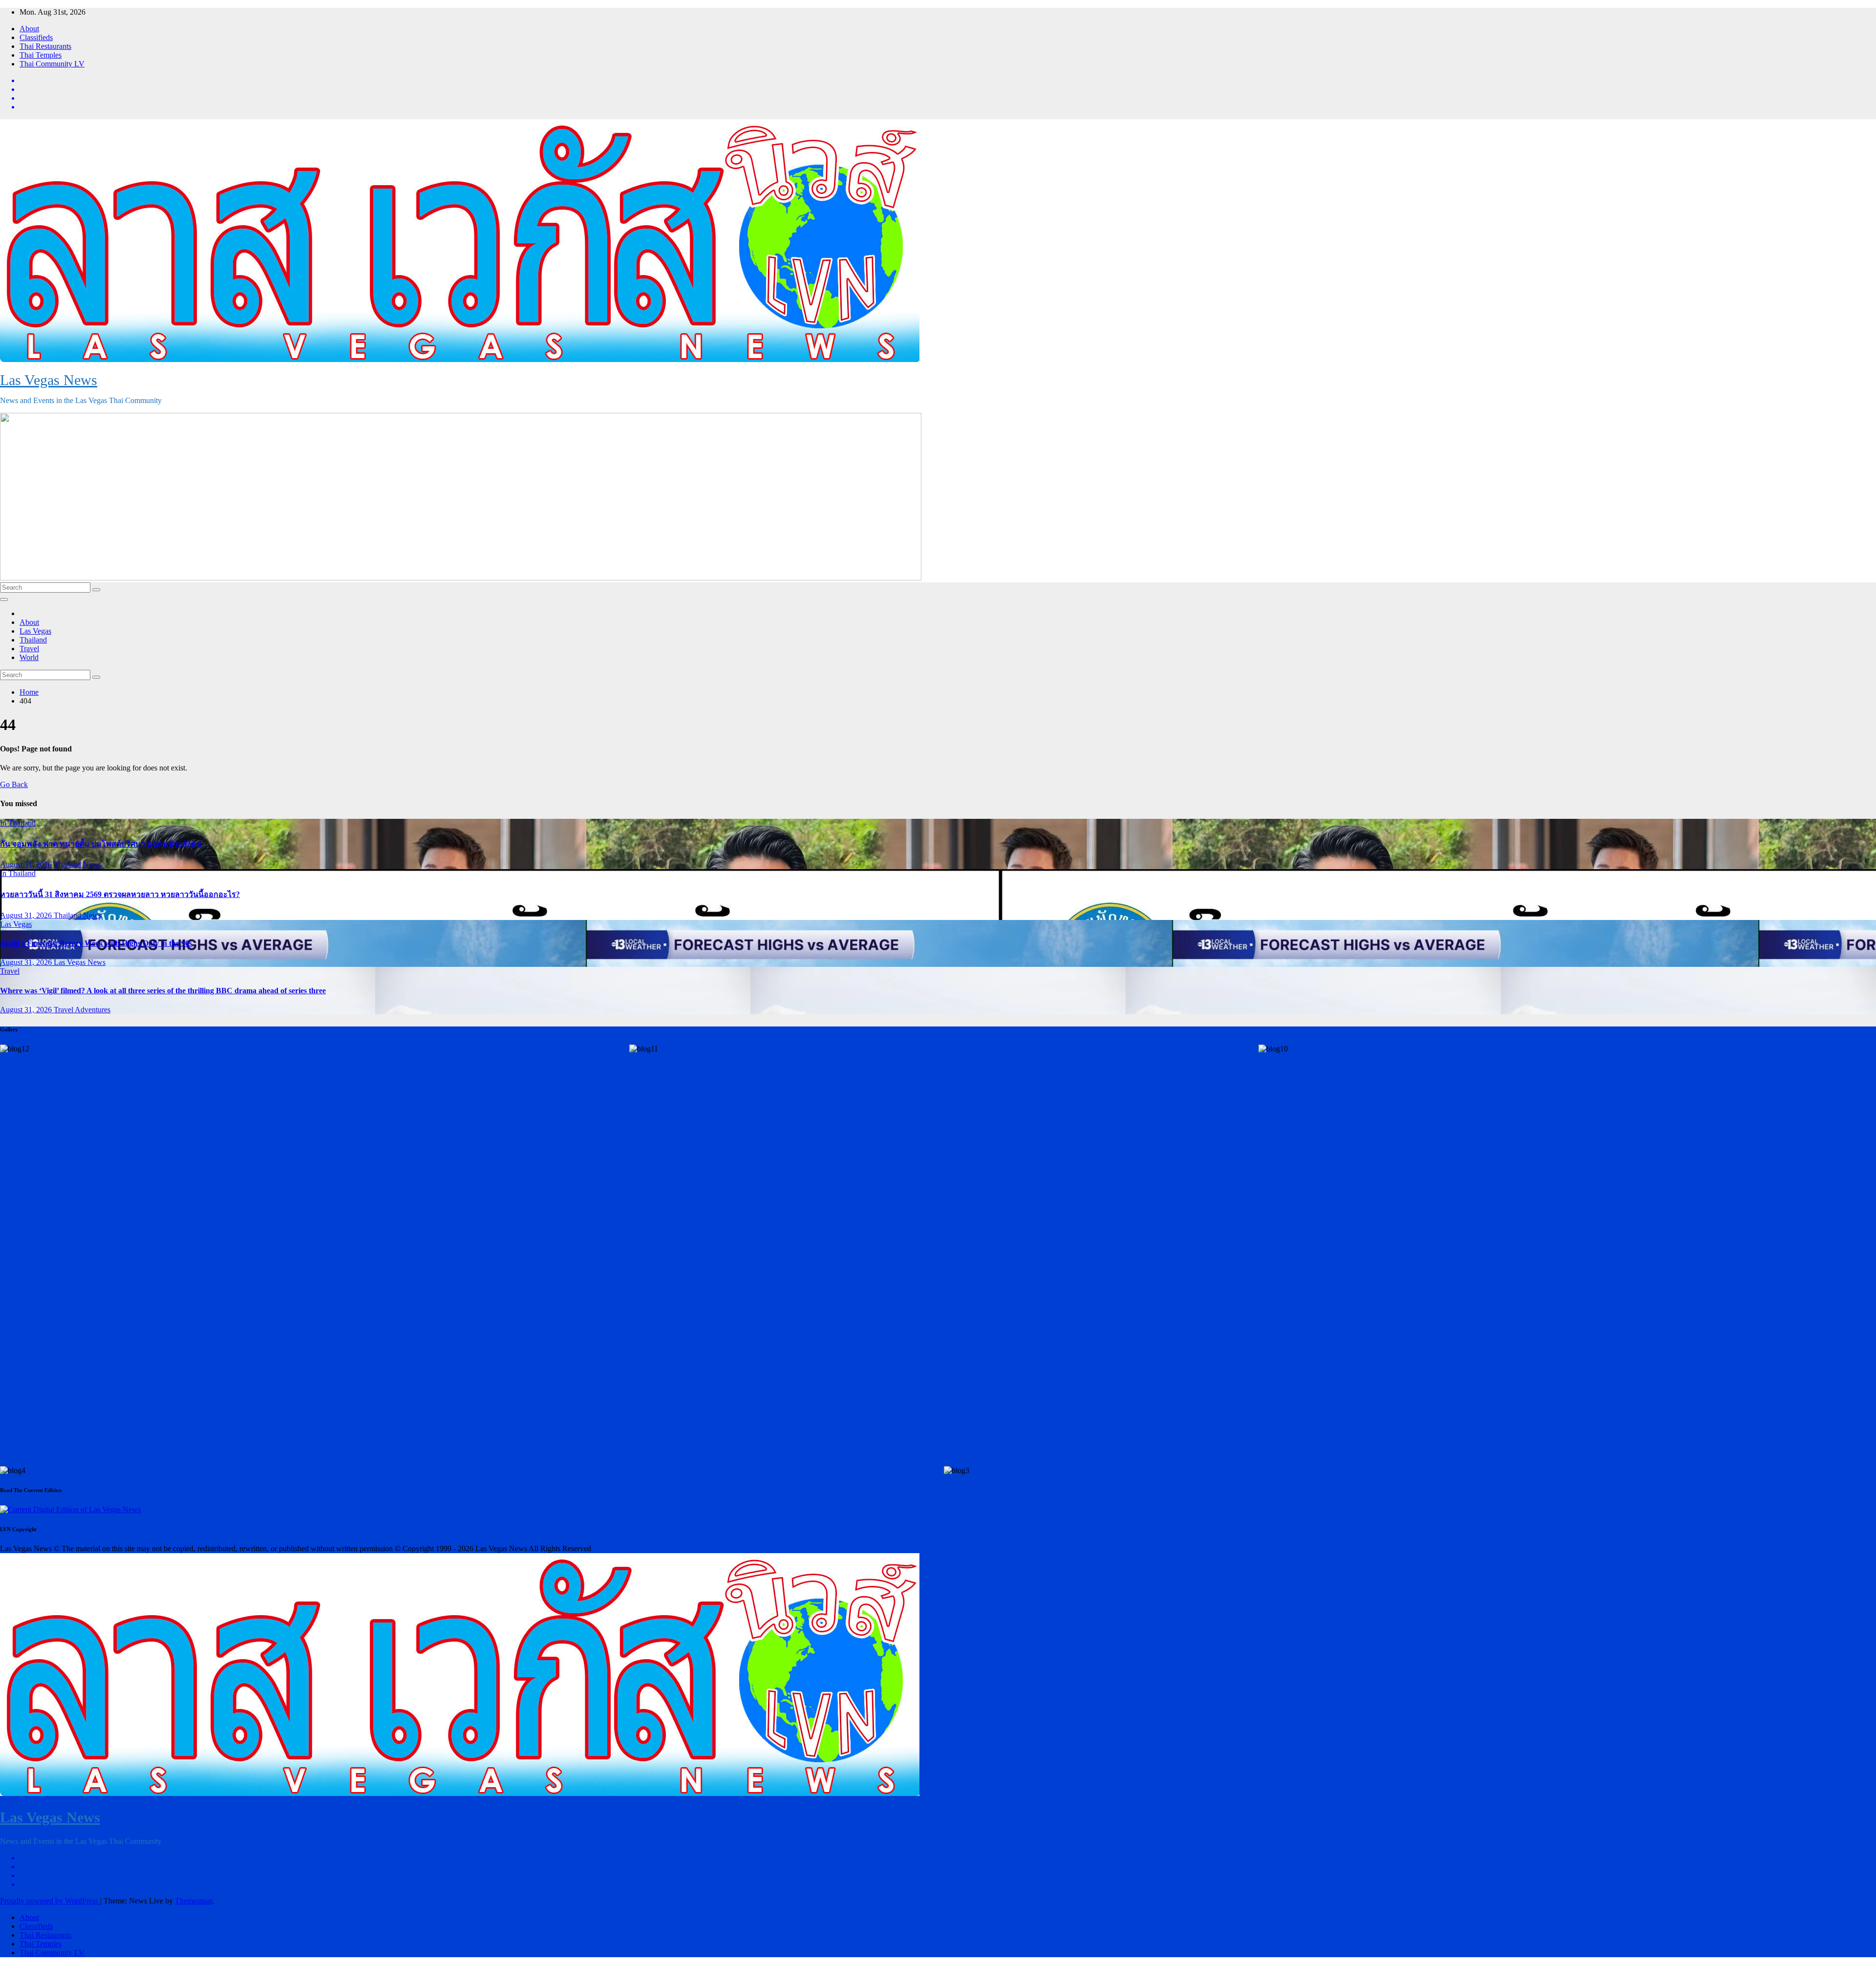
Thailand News (77, 865)
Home (29, 692)
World (29, 657)
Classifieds (36, 37)
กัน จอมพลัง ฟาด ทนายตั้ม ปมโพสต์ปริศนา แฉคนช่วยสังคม (101, 844)
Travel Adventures (82, 1010)
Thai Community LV (52, 64)
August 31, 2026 (27, 865)
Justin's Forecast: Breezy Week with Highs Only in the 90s (96, 943)
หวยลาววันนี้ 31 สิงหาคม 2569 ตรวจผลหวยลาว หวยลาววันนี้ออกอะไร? (120, 894)
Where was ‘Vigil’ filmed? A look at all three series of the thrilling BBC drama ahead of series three (163, 991)
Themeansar (193, 1901)
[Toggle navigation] (4, 599)
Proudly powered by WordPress (50, 1901)
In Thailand (18, 823)
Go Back (14, 784)
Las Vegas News (49, 380)
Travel (29, 649)
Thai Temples (41, 55)
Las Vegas (35, 631)
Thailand (33, 640)
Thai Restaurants (45, 46)
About (29, 29)
